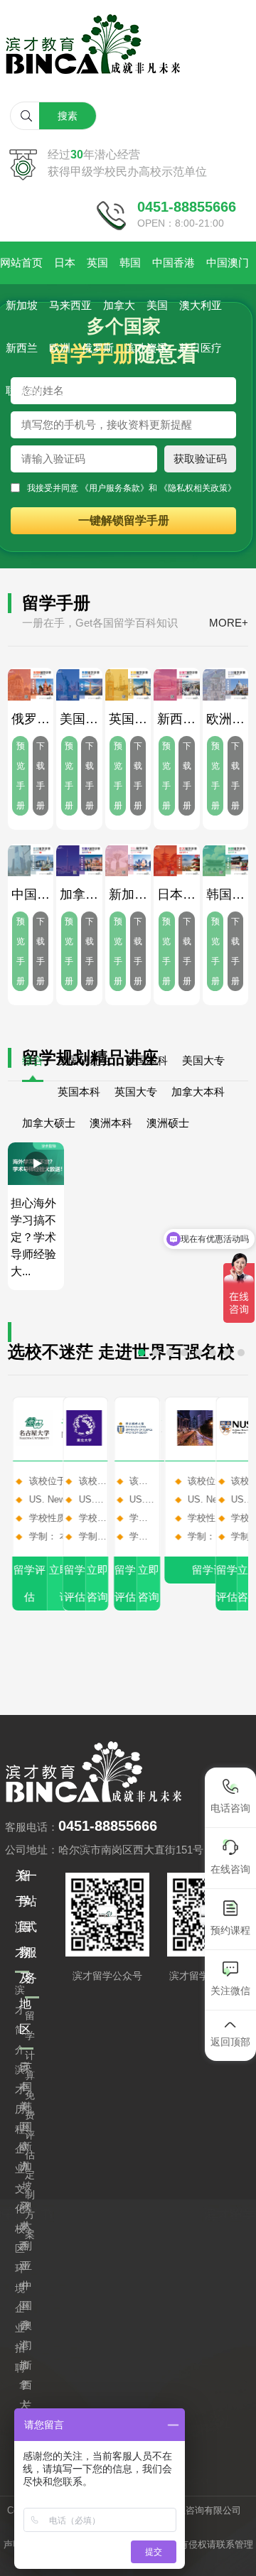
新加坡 (22, 305)
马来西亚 (70, 305)
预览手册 (21, 776)
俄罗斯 (98, 348)
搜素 (68, 116)
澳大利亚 (201, 305)
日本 (65, 263)
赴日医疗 (201, 348)
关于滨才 (81, 391)
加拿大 (119, 305)
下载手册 (41, 776)
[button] (142, 1353)
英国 (97, 263)
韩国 (130, 263)
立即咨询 (92, 1583)
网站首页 (21, 263)
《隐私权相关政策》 (198, 488)
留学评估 (25, 1583)
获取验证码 (200, 459)
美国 (157, 305)
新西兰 (22, 348)
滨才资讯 (146, 348)
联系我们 (27, 391)
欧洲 (60, 348)
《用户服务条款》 (114, 488)
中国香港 (174, 263)
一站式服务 (31, 1927)
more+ (229, 623)
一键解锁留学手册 (124, 520)
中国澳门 (228, 263)
